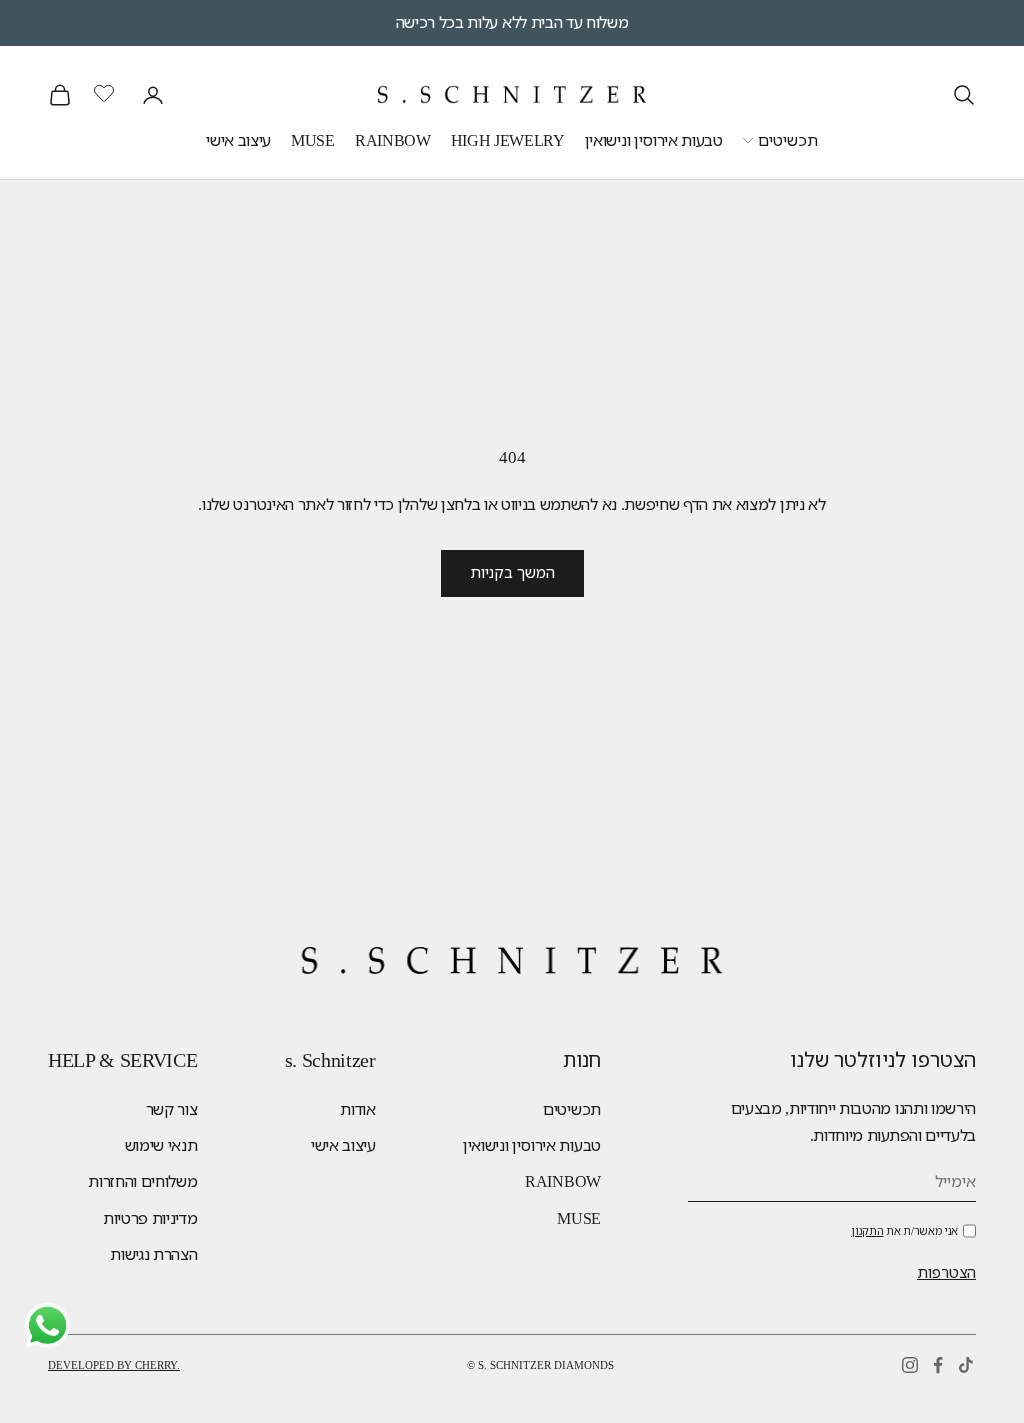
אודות (357, 1109)
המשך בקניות (512, 573)
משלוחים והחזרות (142, 1181)
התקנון (867, 1231)
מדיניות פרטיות (150, 1218)
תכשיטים (788, 140)
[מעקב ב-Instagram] (910, 1365)
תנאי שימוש (161, 1145)
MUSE (313, 140)
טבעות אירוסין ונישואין (654, 140)
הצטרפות (946, 1273)
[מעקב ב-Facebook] (938, 1365)
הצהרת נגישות (153, 1254)
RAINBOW (393, 140)
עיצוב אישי (238, 140)
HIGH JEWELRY (508, 140)
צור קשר (172, 1109)
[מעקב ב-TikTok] (966, 1365)
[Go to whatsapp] (47, 1325)
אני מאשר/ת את (904, 1231)
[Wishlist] (106, 92)
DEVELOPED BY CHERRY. (114, 1365)
